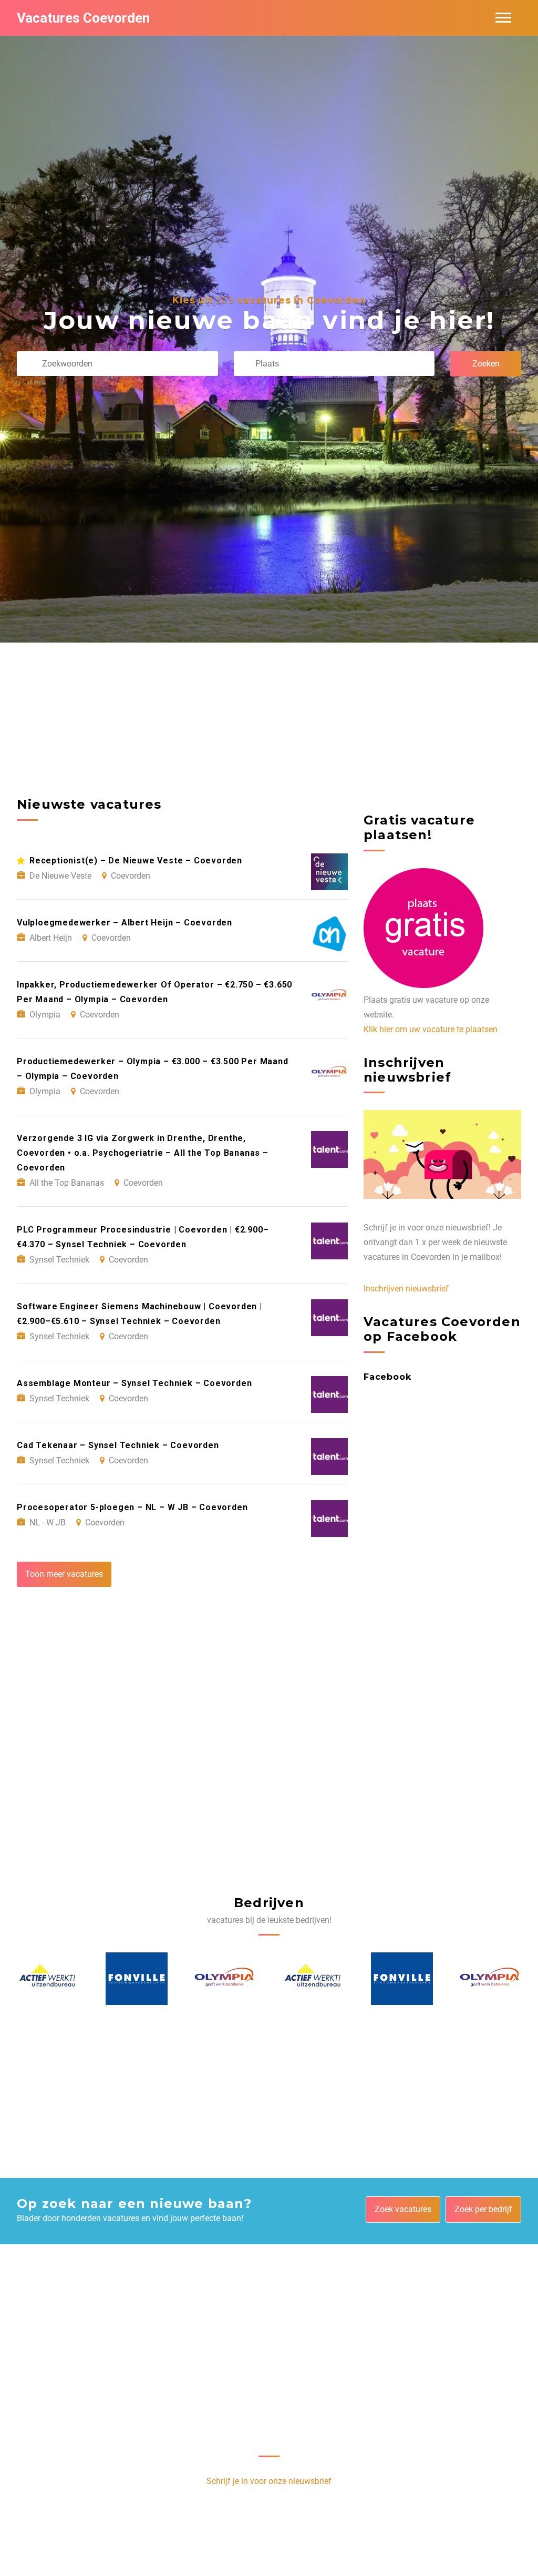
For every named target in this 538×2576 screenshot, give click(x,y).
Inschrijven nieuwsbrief (406, 1289)
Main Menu (503, 18)
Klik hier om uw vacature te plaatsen (431, 1029)
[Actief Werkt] (225, 1979)
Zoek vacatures (403, 2209)
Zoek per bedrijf (483, 2209)
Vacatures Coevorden (83, 18)
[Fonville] (48, 1979)
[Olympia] (137, 1979)
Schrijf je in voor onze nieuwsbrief (269, 2481)
